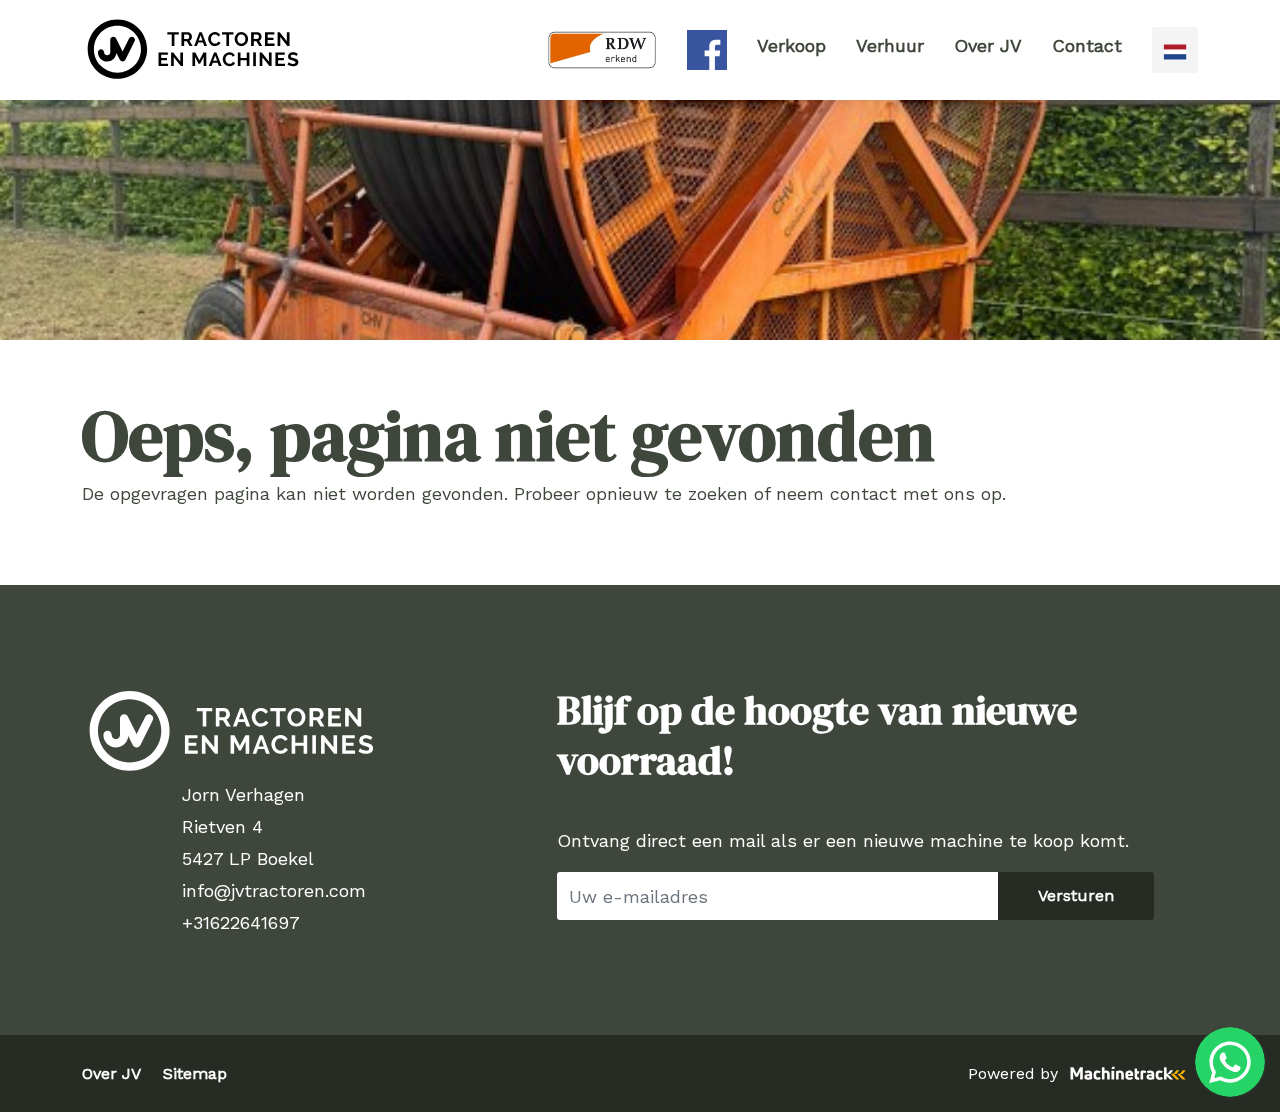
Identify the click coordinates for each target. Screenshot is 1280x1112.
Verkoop (791, 45)
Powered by (1013, 1073)
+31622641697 (241, 922)
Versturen (1076, 895)
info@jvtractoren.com (274, 890)
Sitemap (195, 1073)
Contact (1087, 45)
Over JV (988, 45)
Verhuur (890, 45)
